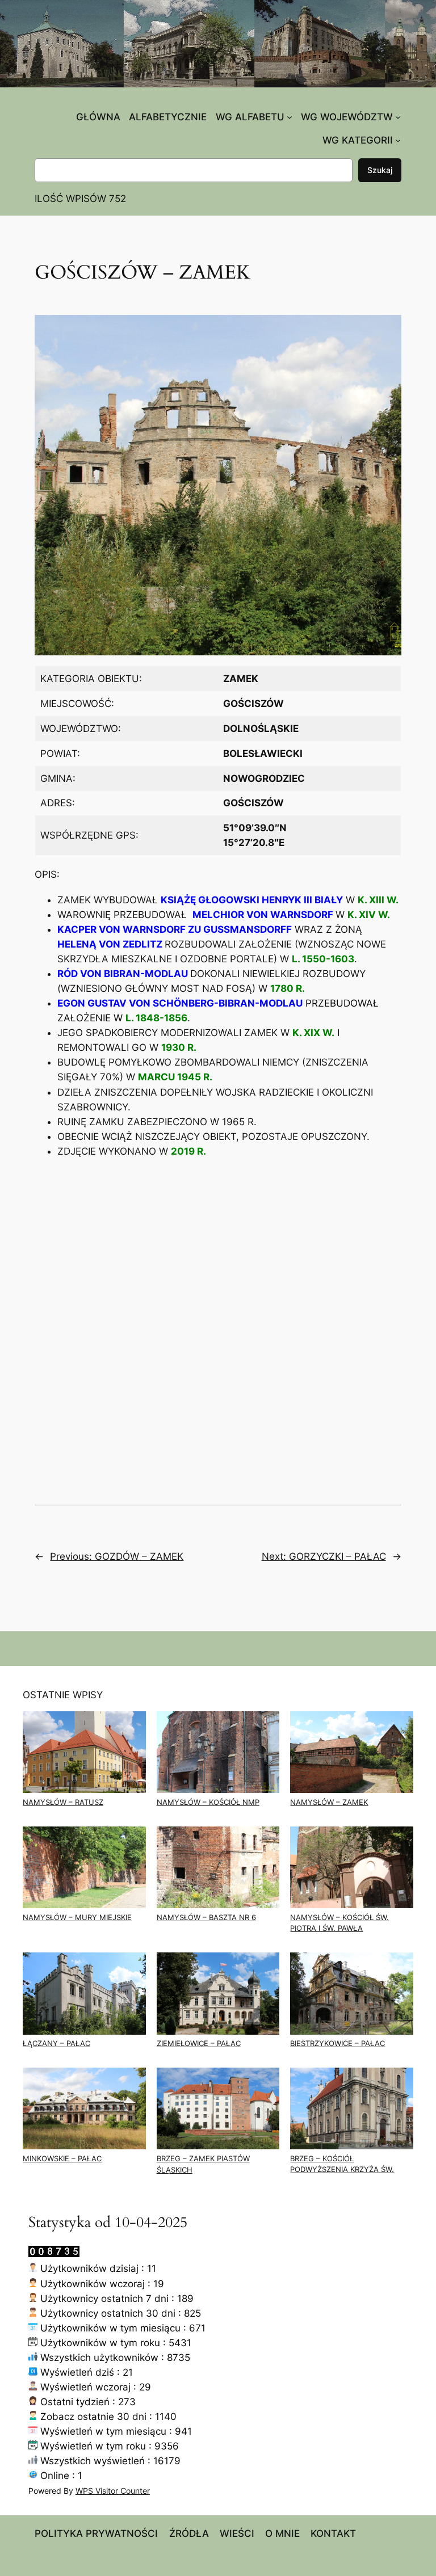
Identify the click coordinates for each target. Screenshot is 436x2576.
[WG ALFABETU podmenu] (290, 117)
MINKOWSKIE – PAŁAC (62, 2159)
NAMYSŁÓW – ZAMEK (329, 1802)
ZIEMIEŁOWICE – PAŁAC (199, 2043)
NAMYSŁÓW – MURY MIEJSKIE (77, 1918)
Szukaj (380, 170)
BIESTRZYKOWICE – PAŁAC (338, 2043)
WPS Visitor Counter (113, 2491)
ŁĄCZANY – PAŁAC (56, 2043)
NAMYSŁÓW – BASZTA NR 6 (206, 1918)
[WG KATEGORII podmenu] (398, 140)
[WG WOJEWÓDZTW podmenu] (398, 117)
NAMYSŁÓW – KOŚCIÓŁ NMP (208, 1802)
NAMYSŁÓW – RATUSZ (63, 1802)
